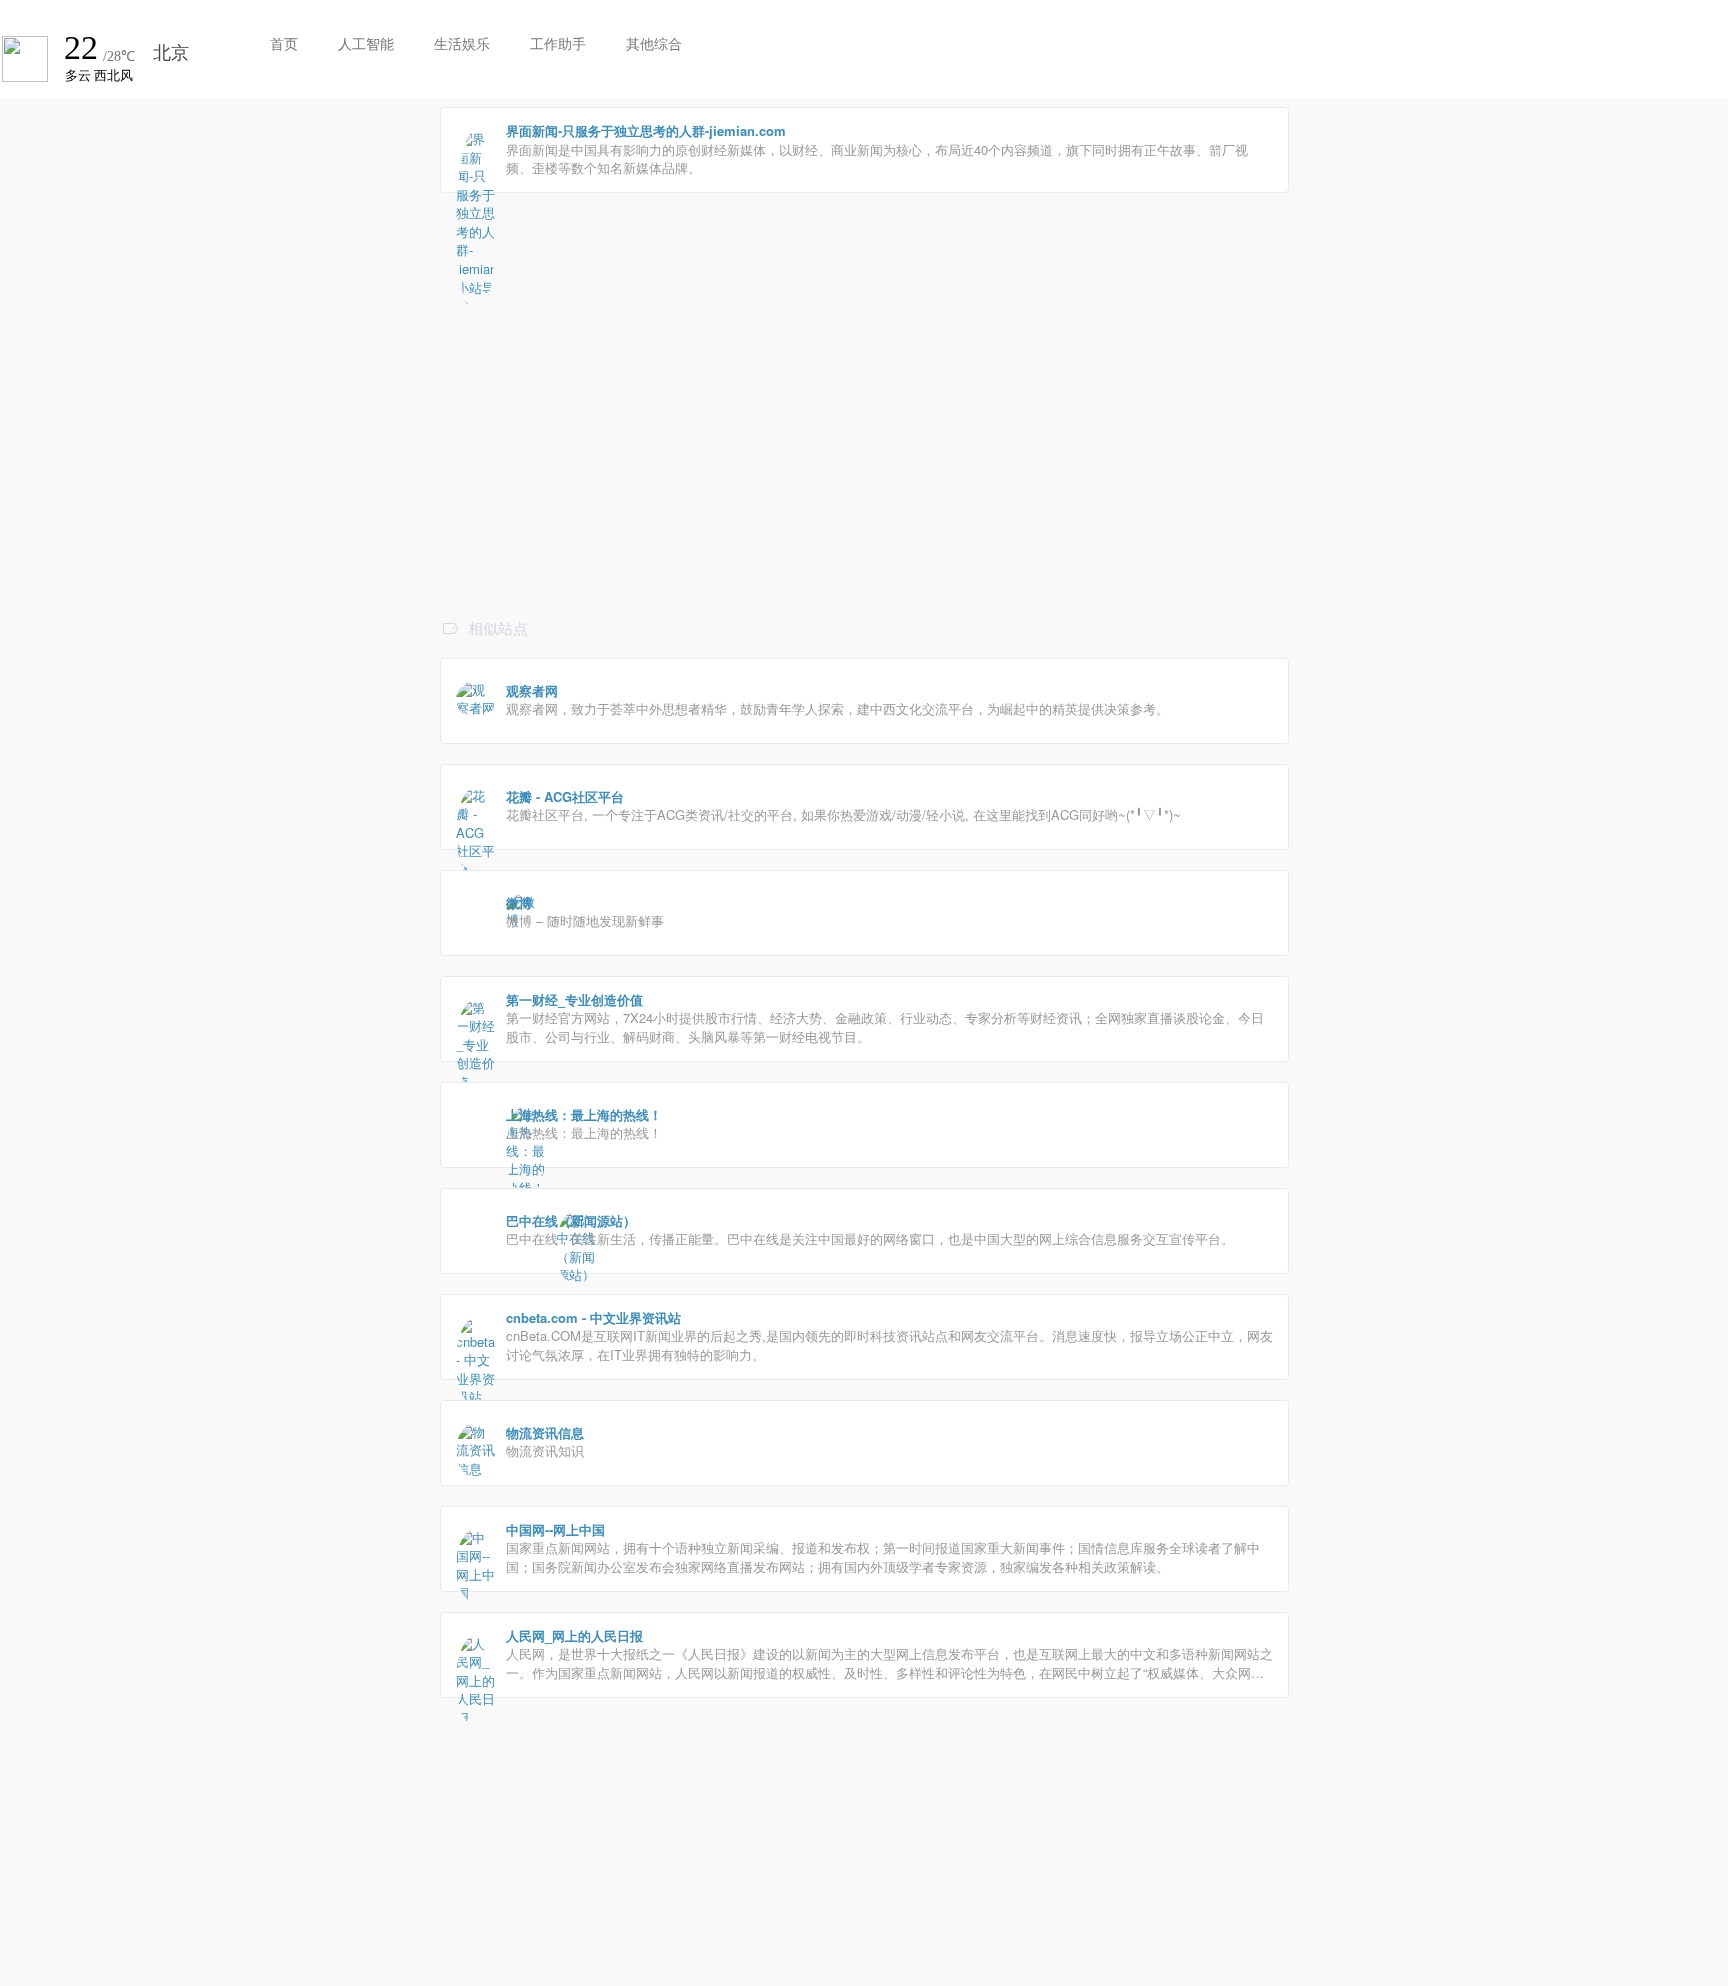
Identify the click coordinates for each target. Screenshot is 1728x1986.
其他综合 (654, 43)
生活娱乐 (462, 43)
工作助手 (558, 43)
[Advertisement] (864, 473)
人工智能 (366, 43)
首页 (284, 43)
